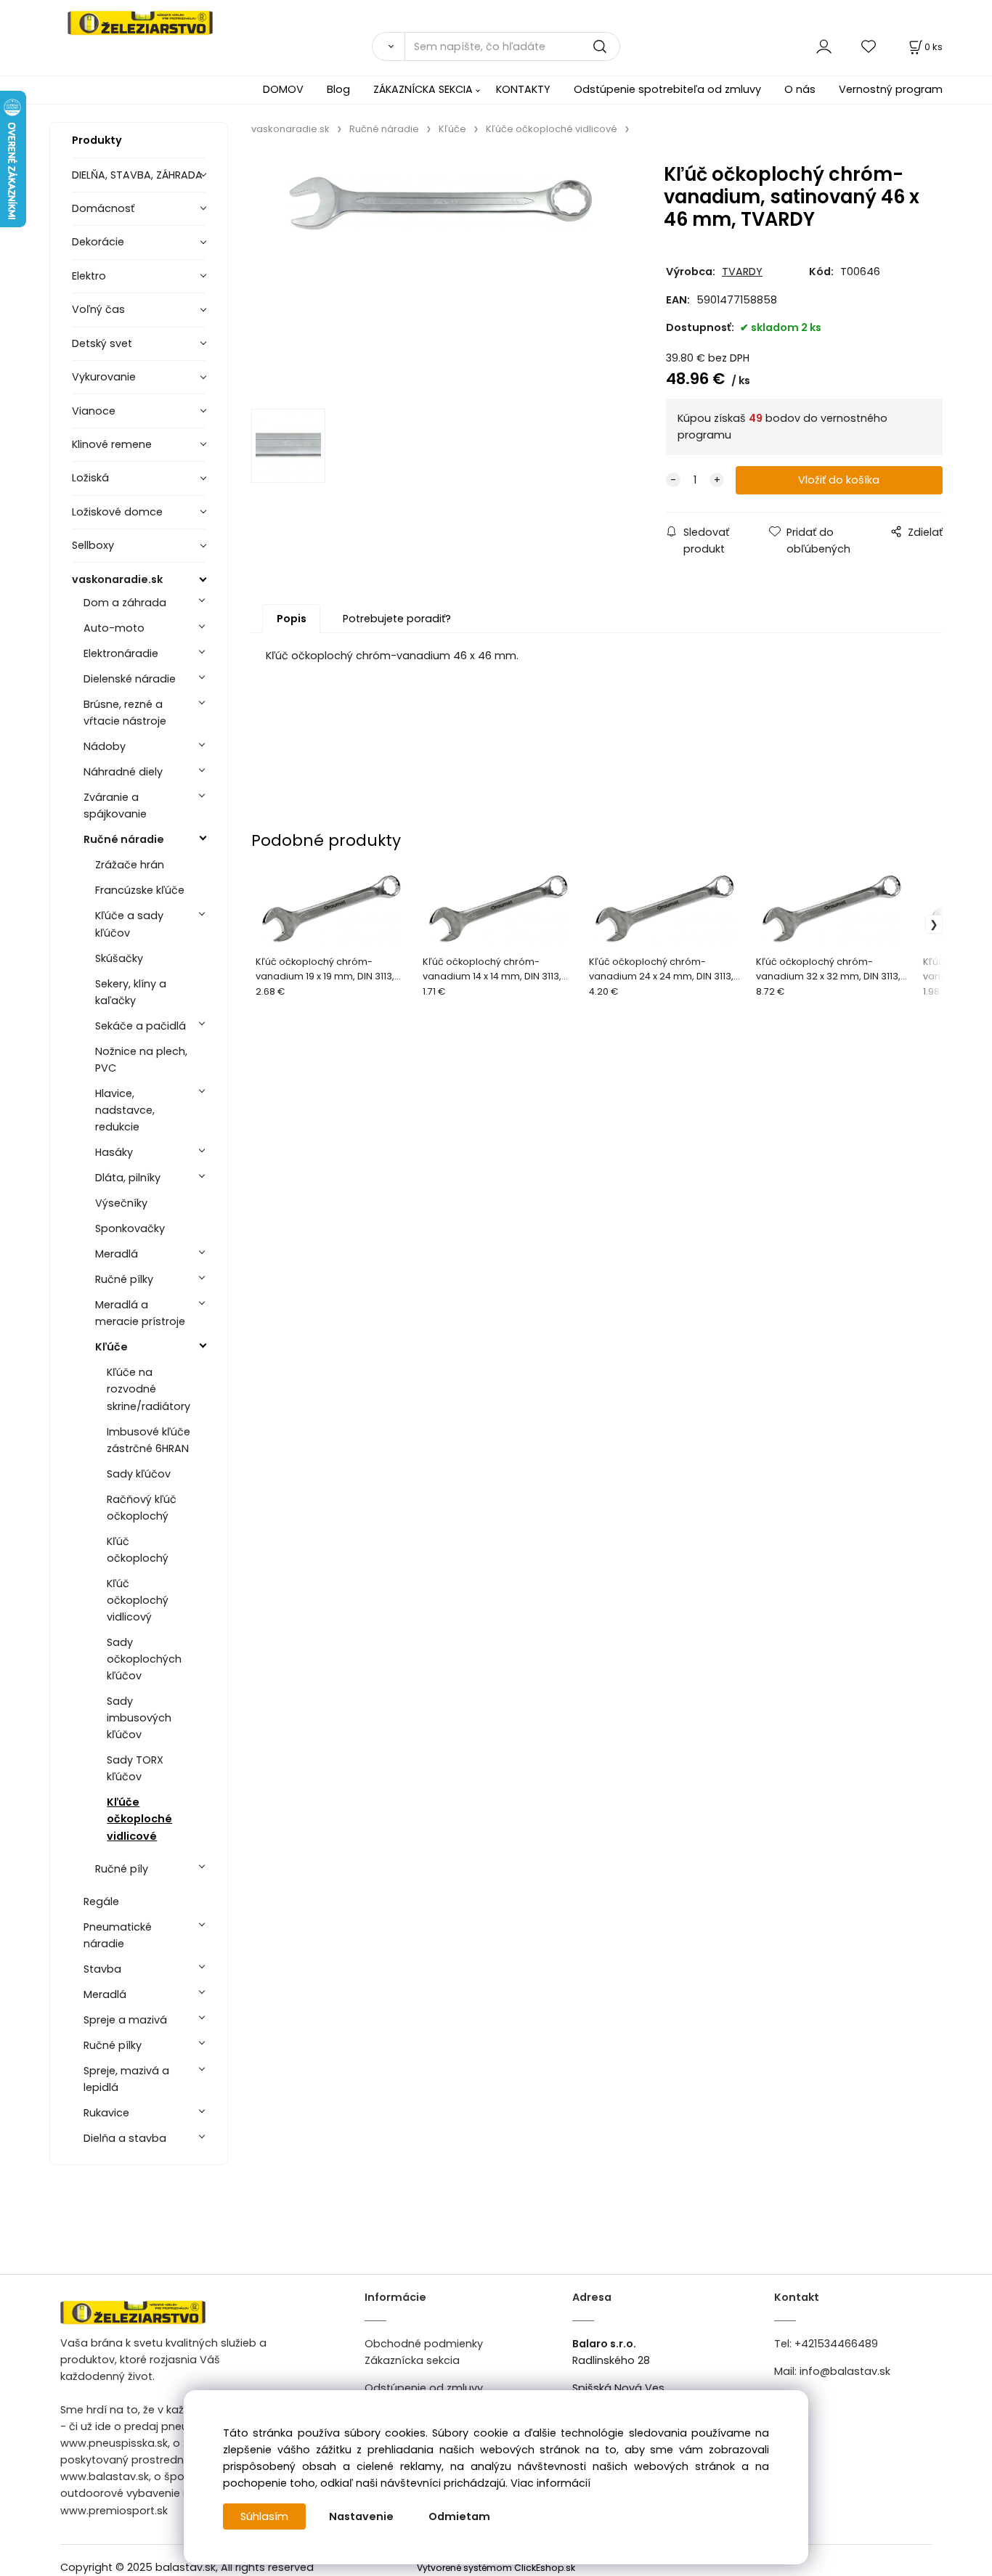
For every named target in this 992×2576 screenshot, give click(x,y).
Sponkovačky (130, 1228)
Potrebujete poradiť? (397, 619)
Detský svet (102, 343)
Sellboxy (93, 545)
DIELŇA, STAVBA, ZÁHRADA (137, 175)
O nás (800, 89)
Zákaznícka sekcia (412, 2360)
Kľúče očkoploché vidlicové (139, 1819)
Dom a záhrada (125, 603)
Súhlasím (264, 2516)
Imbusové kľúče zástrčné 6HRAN (149, 1440)
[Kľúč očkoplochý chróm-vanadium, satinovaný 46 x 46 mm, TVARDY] (441, 277)
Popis (292, 619)
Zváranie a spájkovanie (115, 806)
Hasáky (114, 1152)
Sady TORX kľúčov (135, 1768)
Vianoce (94, 411)
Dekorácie (98, 242)
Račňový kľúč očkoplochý (142, 1508)
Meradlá (117, 1254)
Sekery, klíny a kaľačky (131, 992)
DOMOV (283, 89)
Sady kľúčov (139, 1474)
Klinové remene (112, 444)
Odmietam (459, 2516)
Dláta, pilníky (128, 1178)
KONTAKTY (523, 89)
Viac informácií (550, 2483)
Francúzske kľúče (140, 890)
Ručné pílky (124, 1279)
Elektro (89, 276)
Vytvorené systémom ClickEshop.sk (496, 2568)
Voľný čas (98, 309)
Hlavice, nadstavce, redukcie (125, 1110)
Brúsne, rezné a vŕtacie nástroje (125, 713)
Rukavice (106, 2113)
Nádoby (105, 746)
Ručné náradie (124, 839)
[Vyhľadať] (388, 46)
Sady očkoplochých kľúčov (144, 1659)
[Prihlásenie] (824, 46)
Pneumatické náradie (118, 1935)
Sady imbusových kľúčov (139, 1718)
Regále (101, 1902)
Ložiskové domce (117, 512)
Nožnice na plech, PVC (141, 1060)
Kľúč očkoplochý (138, 1550)
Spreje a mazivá (125, 2020)
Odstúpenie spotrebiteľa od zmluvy (667, 89)
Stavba (102, 1969)
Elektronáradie (121, 653)
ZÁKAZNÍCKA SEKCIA (423, 89)
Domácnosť (103, 208)
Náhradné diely (123, 772)
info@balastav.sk (845, 2371)
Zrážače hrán (130, 865)
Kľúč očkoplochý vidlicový (138, 1600)
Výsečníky (121, 1203)
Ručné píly (122, 1869)
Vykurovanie (104, 377)
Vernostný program (891, 89)
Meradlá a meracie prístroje (140, 1313)
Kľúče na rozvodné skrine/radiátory (149, 1389)
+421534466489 (836, 2344)
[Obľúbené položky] (869, 46)
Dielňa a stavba (125, 2138)
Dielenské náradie (130, 679)
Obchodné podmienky (424, 2344)
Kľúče (111, 1347)
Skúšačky (119, 958)
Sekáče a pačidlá (141, 1026)
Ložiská (90, 478)
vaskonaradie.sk (117, 579)
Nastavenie (361, 2516)
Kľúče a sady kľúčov (129, 924)
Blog (338, 89)
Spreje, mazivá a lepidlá (126, 2079)
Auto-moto (114, 628)
